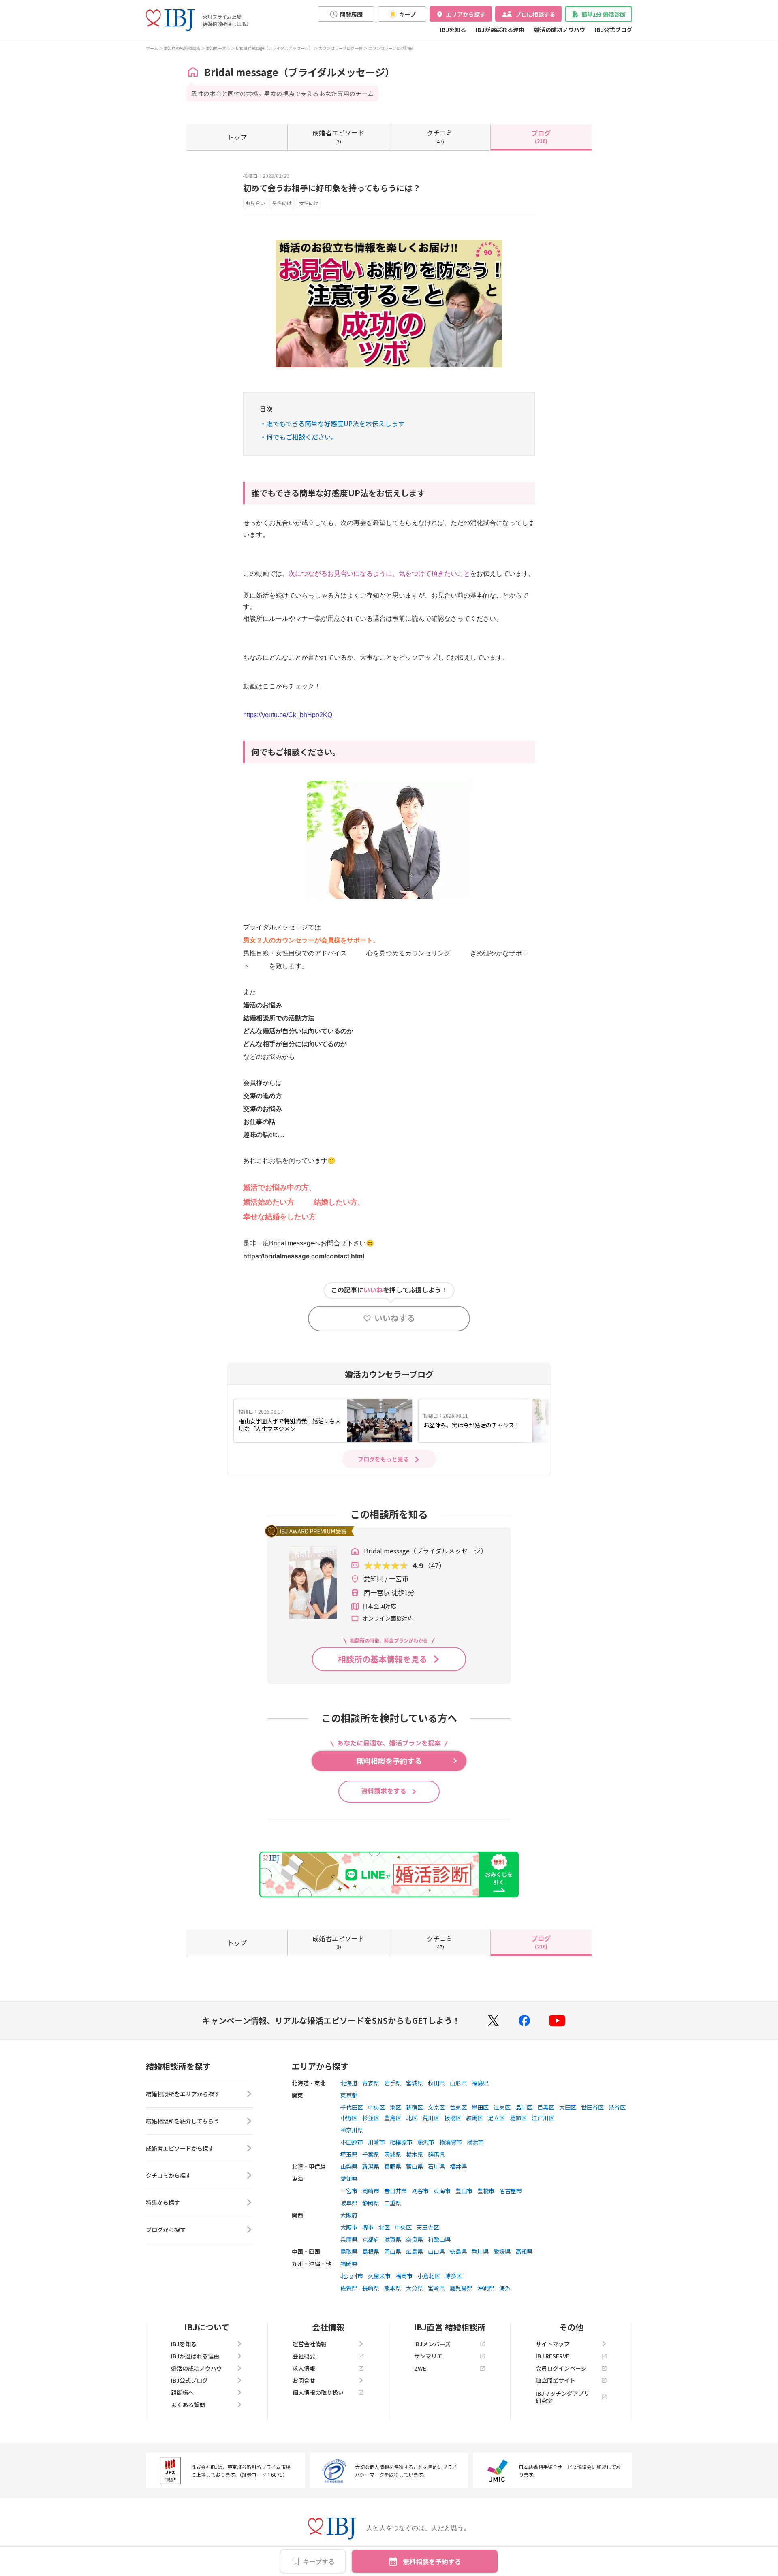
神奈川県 (352, 2130)
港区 (395, 2107)
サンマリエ (428, 2356)
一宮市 (349, 2191)
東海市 (442, 2191)
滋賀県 (393, 2239)
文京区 (436, 2107)
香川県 (480, 2251)
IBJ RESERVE (553, 2356)
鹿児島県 (461, 2288)
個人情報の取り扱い (318, 2392)
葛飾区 (518, 2118)
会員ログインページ (561, 2368)
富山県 (415, 2166)
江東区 (502, 2107)
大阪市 (349, 2227)
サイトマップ (553, 2344)
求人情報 (304, 2368)
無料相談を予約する (432, 2561)
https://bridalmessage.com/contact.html (304, 1256)
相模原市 (401, 2142)
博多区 (453, 2276)
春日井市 (395, 2191)
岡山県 (393, 2251)
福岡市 (404, 2276)
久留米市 (379, 2276)
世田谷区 (592, 2107)
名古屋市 (511, 2191)
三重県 (393, 2203)
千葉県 (371, 2154)
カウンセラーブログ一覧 (341, 48)
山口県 (436, 2251)
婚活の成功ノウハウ (560, 30)
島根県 (371, 2251)
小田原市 (352, 2142)
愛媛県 (502, 2251)
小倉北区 (429, 2276)
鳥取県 (349, 2251)
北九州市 (352, 2276)
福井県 (458, 2166)
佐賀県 (349, 2288)
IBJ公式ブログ (613, 30)
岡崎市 (371, 2191)
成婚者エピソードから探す (180, 2148)
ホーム (152, 48)
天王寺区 (428, 2227)
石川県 (436, 2166)
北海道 (349, 2083)
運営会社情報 (310, 2344)
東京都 (349, 2095)
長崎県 (371, 2288)
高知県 (524, 2251)
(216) (541, 136)
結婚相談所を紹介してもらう (183, 2121)
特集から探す (163, 2202)
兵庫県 (349, 2239)
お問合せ (304, 2380)
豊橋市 (486, 2191)
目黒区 (546, 2107)
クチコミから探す (169, 2175)
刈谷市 (420, 2191)
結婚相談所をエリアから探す (183, 2094)
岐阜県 (349, 2203)
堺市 (368, 2227)
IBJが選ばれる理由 (500, 30)
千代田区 (352, 2107)
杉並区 (371, 2118)
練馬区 (474, 2118)
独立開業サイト (556, 2380)
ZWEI (421, 2368)
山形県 (458, 2083)
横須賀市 (451, 2142)
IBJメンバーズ (432, 2344)
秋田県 (436, 2083)
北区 (412, 2118)
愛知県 (349, 2179)
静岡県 (371, 2203)
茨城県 (393, 2154)
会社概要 (304, 2356)
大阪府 (349, 2215)
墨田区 (480, 2107)
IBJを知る (453, 30)
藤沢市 (426, 2142)
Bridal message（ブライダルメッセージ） (274, 48)
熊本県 (393, 2288)
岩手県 (393, 2083)
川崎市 (376, 2142)
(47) (440, 136)
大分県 (415, 2288)
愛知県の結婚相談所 (182, 48)
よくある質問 (188, 2405)
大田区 (568, 2107)
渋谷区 (617, 2107)
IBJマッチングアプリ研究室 (563, 2397)
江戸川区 (543, 2118)
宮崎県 (436, 2288)
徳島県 (458, 2251)
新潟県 (371, 2166)
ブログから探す (166, 2230)
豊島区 (393, 2118)
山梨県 (349, 2166)
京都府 (371, 2239)
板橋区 (453, 2118)
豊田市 (464, 2191)
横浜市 (475, 2142)
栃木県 (415, 2154)
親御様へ (182, 2392)
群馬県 (436, 2154)
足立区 (496, 2118)
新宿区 (415, 2107)
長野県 (393, 2166)
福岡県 (349, 2264)
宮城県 (415, 2083)
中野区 (349, 2118)
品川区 (524, 2107)
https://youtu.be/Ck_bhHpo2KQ (288, 715)
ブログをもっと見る (383, 1459)
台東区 (458, 2107)
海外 (505, 2288)
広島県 (415, 2251)
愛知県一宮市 (218, 48)
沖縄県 (486, 2288)
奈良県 (415, 2239)
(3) (338, 136)
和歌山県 (439, 2239)
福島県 (480, 2083)
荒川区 (431, 2118)
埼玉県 (349, 2154)
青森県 (371, 2083)
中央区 (376, 2107)
